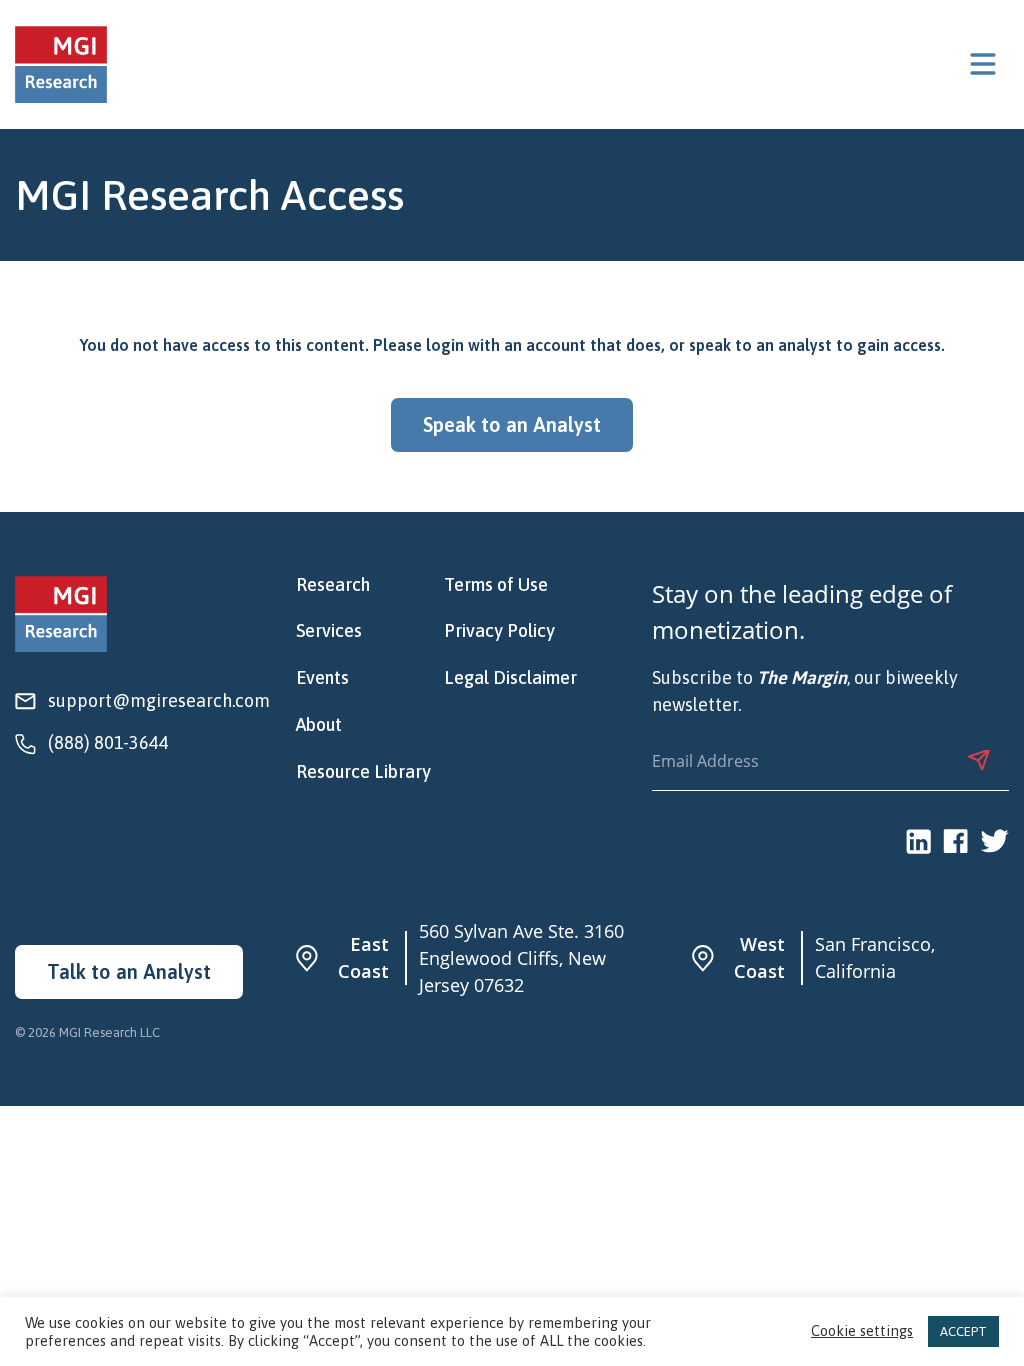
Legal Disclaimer (510, 678)
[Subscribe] (979, 760)
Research (333, 585)
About (319, 725)
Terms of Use (496, 585)
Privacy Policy (499, 631)
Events (322, 678)
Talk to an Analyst (129, 971)
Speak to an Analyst (512, 424)
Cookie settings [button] (862, 1331)
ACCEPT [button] (963, 1331)
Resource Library (363, 772)
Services (329, 631)
